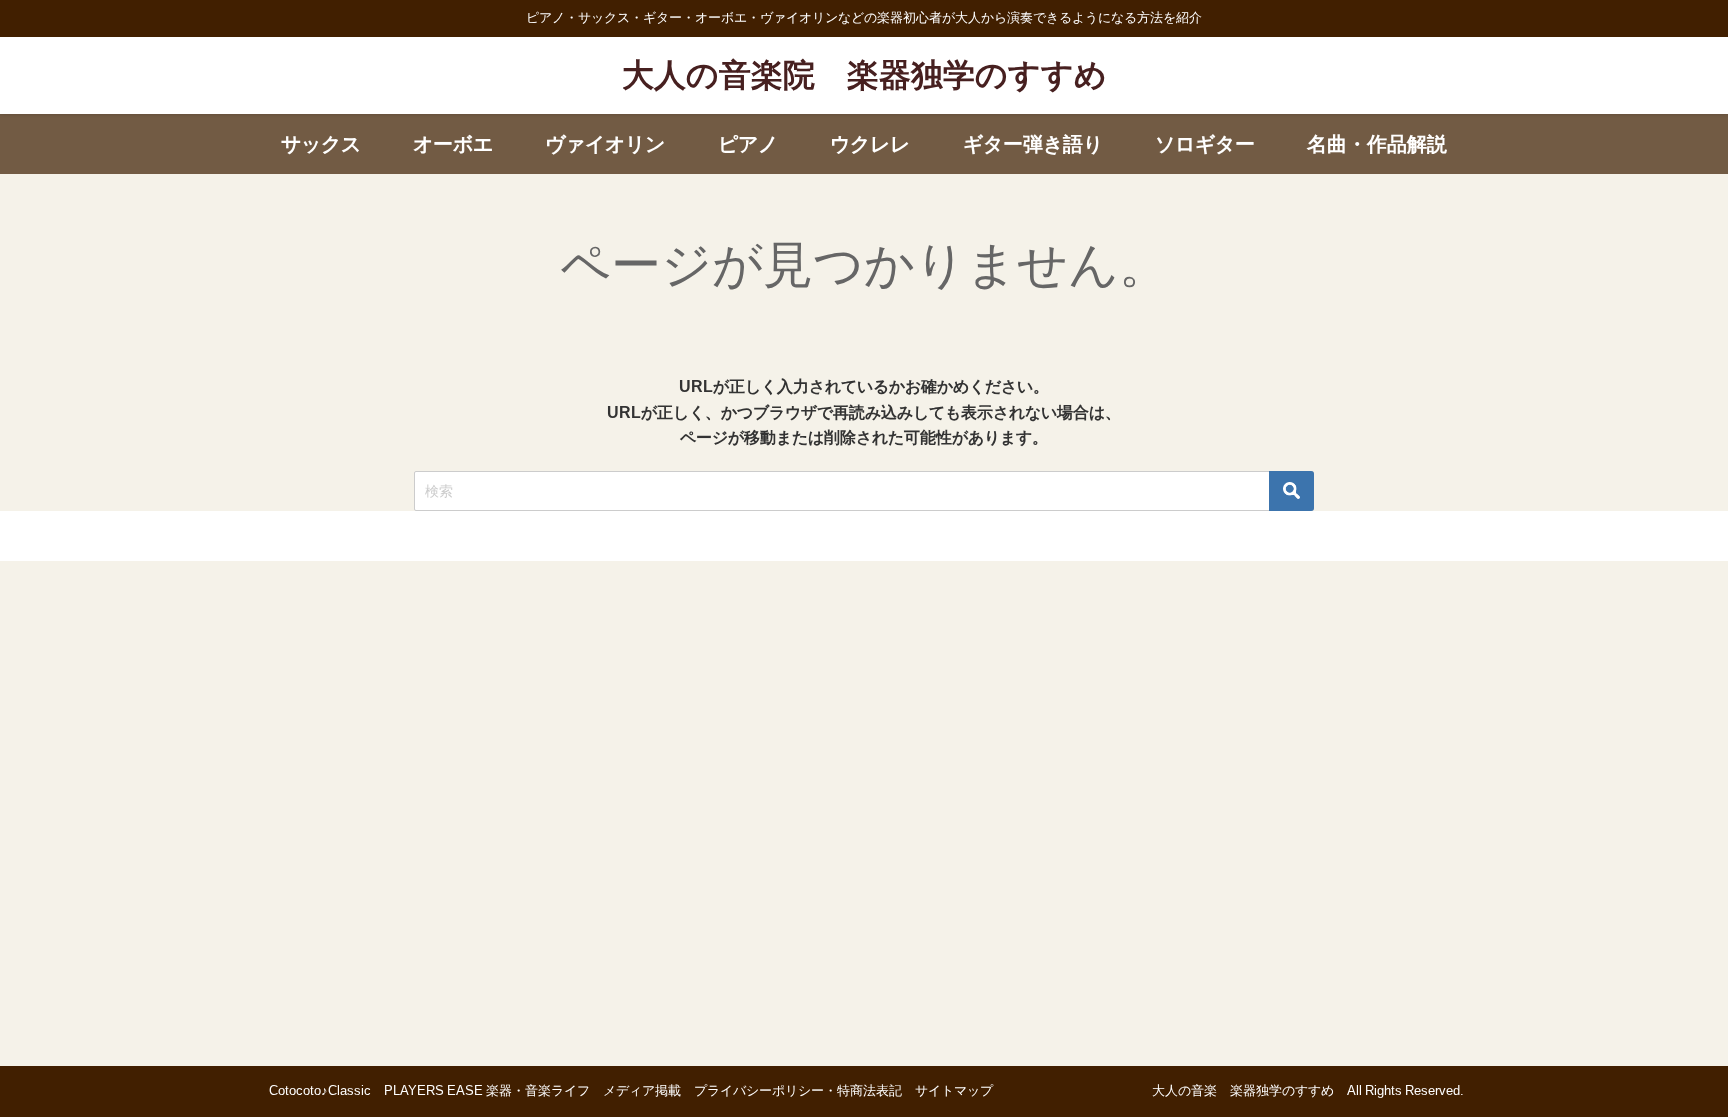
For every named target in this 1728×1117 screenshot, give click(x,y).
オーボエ (453, 144)
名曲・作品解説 (1377, 144)
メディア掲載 (642, 1090)
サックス (321, 144)
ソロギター (1205, 144)
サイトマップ (954, 1090)
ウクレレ (870, 144)
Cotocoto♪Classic (320, 1090)
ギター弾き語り (1033, 144)
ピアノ (748, 144)
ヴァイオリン (605, 144)
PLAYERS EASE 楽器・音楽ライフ (487, 1090)
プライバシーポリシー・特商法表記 (798, 1090)
